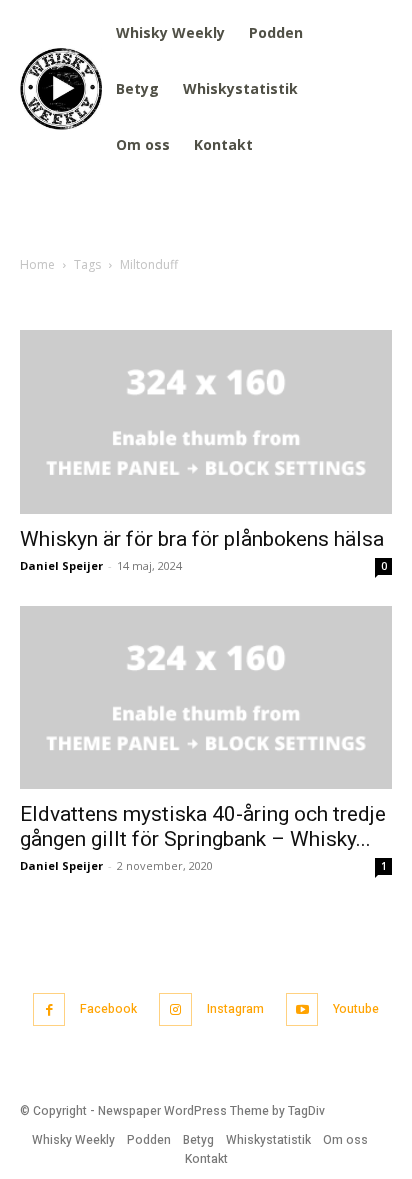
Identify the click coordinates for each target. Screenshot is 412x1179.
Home (37, 264)
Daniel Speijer (61, 565)
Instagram (235, 1009)
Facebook (108, 1009)
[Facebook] (49, 1009)
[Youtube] (302, 1009)
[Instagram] (175, 1009)
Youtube (356, 1009)
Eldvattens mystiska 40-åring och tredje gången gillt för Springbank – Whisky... (203, 826)
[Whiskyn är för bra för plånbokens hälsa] (206, 422)
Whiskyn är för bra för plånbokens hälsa (202, 539)
